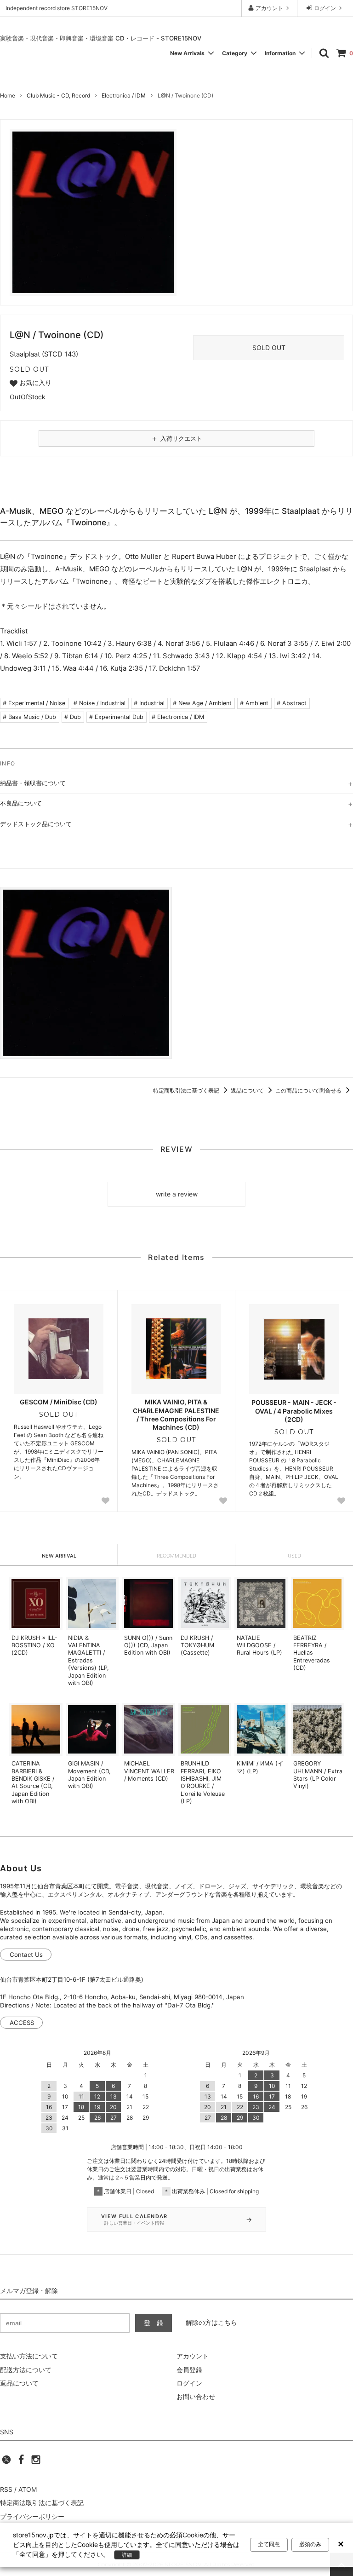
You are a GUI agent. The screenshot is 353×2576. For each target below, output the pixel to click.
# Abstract (292, 703)
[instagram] (36, 2462)
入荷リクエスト (176, 438)
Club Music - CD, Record (58, 95)
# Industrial (149, 703)
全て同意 (269, 2544)
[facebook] (21, 2462)
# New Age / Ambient (202, 703)
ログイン (325, 8)
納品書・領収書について (33, 783)
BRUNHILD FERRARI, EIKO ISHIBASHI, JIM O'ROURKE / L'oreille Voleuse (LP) (203, 1782)
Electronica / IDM (124, 95)
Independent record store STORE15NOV (57, 8)
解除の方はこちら (211, 2322)
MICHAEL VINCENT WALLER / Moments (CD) (149, 1771)
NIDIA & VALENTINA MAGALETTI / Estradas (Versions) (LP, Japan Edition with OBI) (88, 1660)
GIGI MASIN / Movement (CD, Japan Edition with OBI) (89, 1775)
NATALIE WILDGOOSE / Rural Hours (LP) (259, 1645)
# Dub (73, 717)
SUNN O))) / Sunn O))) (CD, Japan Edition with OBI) (148, 1645)
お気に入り (34, 383)
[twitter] (6, 2462)
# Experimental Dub (116, 717)
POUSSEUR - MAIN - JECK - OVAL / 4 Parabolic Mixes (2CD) (294, 1411)
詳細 (127, 2555)
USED (294, 1556)
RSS (6, 2489)
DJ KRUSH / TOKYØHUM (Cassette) (197, 1645)
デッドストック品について (36, 824)
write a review (177, 1194)
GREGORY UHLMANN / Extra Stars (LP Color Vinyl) (318, 1775)
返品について (248, 1090)
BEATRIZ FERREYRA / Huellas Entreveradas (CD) (312, 1653)
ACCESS (22, 2023)
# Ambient (254, 703)
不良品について (21, 803)
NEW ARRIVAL (59, 1556)
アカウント (269, 8)
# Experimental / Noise (34, 703)
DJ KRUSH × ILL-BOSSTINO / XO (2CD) (34, 1645)
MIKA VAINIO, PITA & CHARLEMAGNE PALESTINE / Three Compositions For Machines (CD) (176, 1414)
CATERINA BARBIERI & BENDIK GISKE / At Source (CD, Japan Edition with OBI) (33, 1782)
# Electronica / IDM (178, 717)
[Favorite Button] (106, 1501)
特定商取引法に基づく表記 (187, 1090)
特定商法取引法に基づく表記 (42, 2503)
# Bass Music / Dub (29, 717)
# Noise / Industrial (100, 703)
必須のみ (310, 2544)
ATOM (28, 2489)
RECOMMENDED (176, 1556)
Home (8, 95)
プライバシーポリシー (32, 2516)
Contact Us (26, 1955)
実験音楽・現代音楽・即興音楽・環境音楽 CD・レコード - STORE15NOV (101, 38)
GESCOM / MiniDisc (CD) (59, 1402)
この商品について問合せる (309, 1090)
